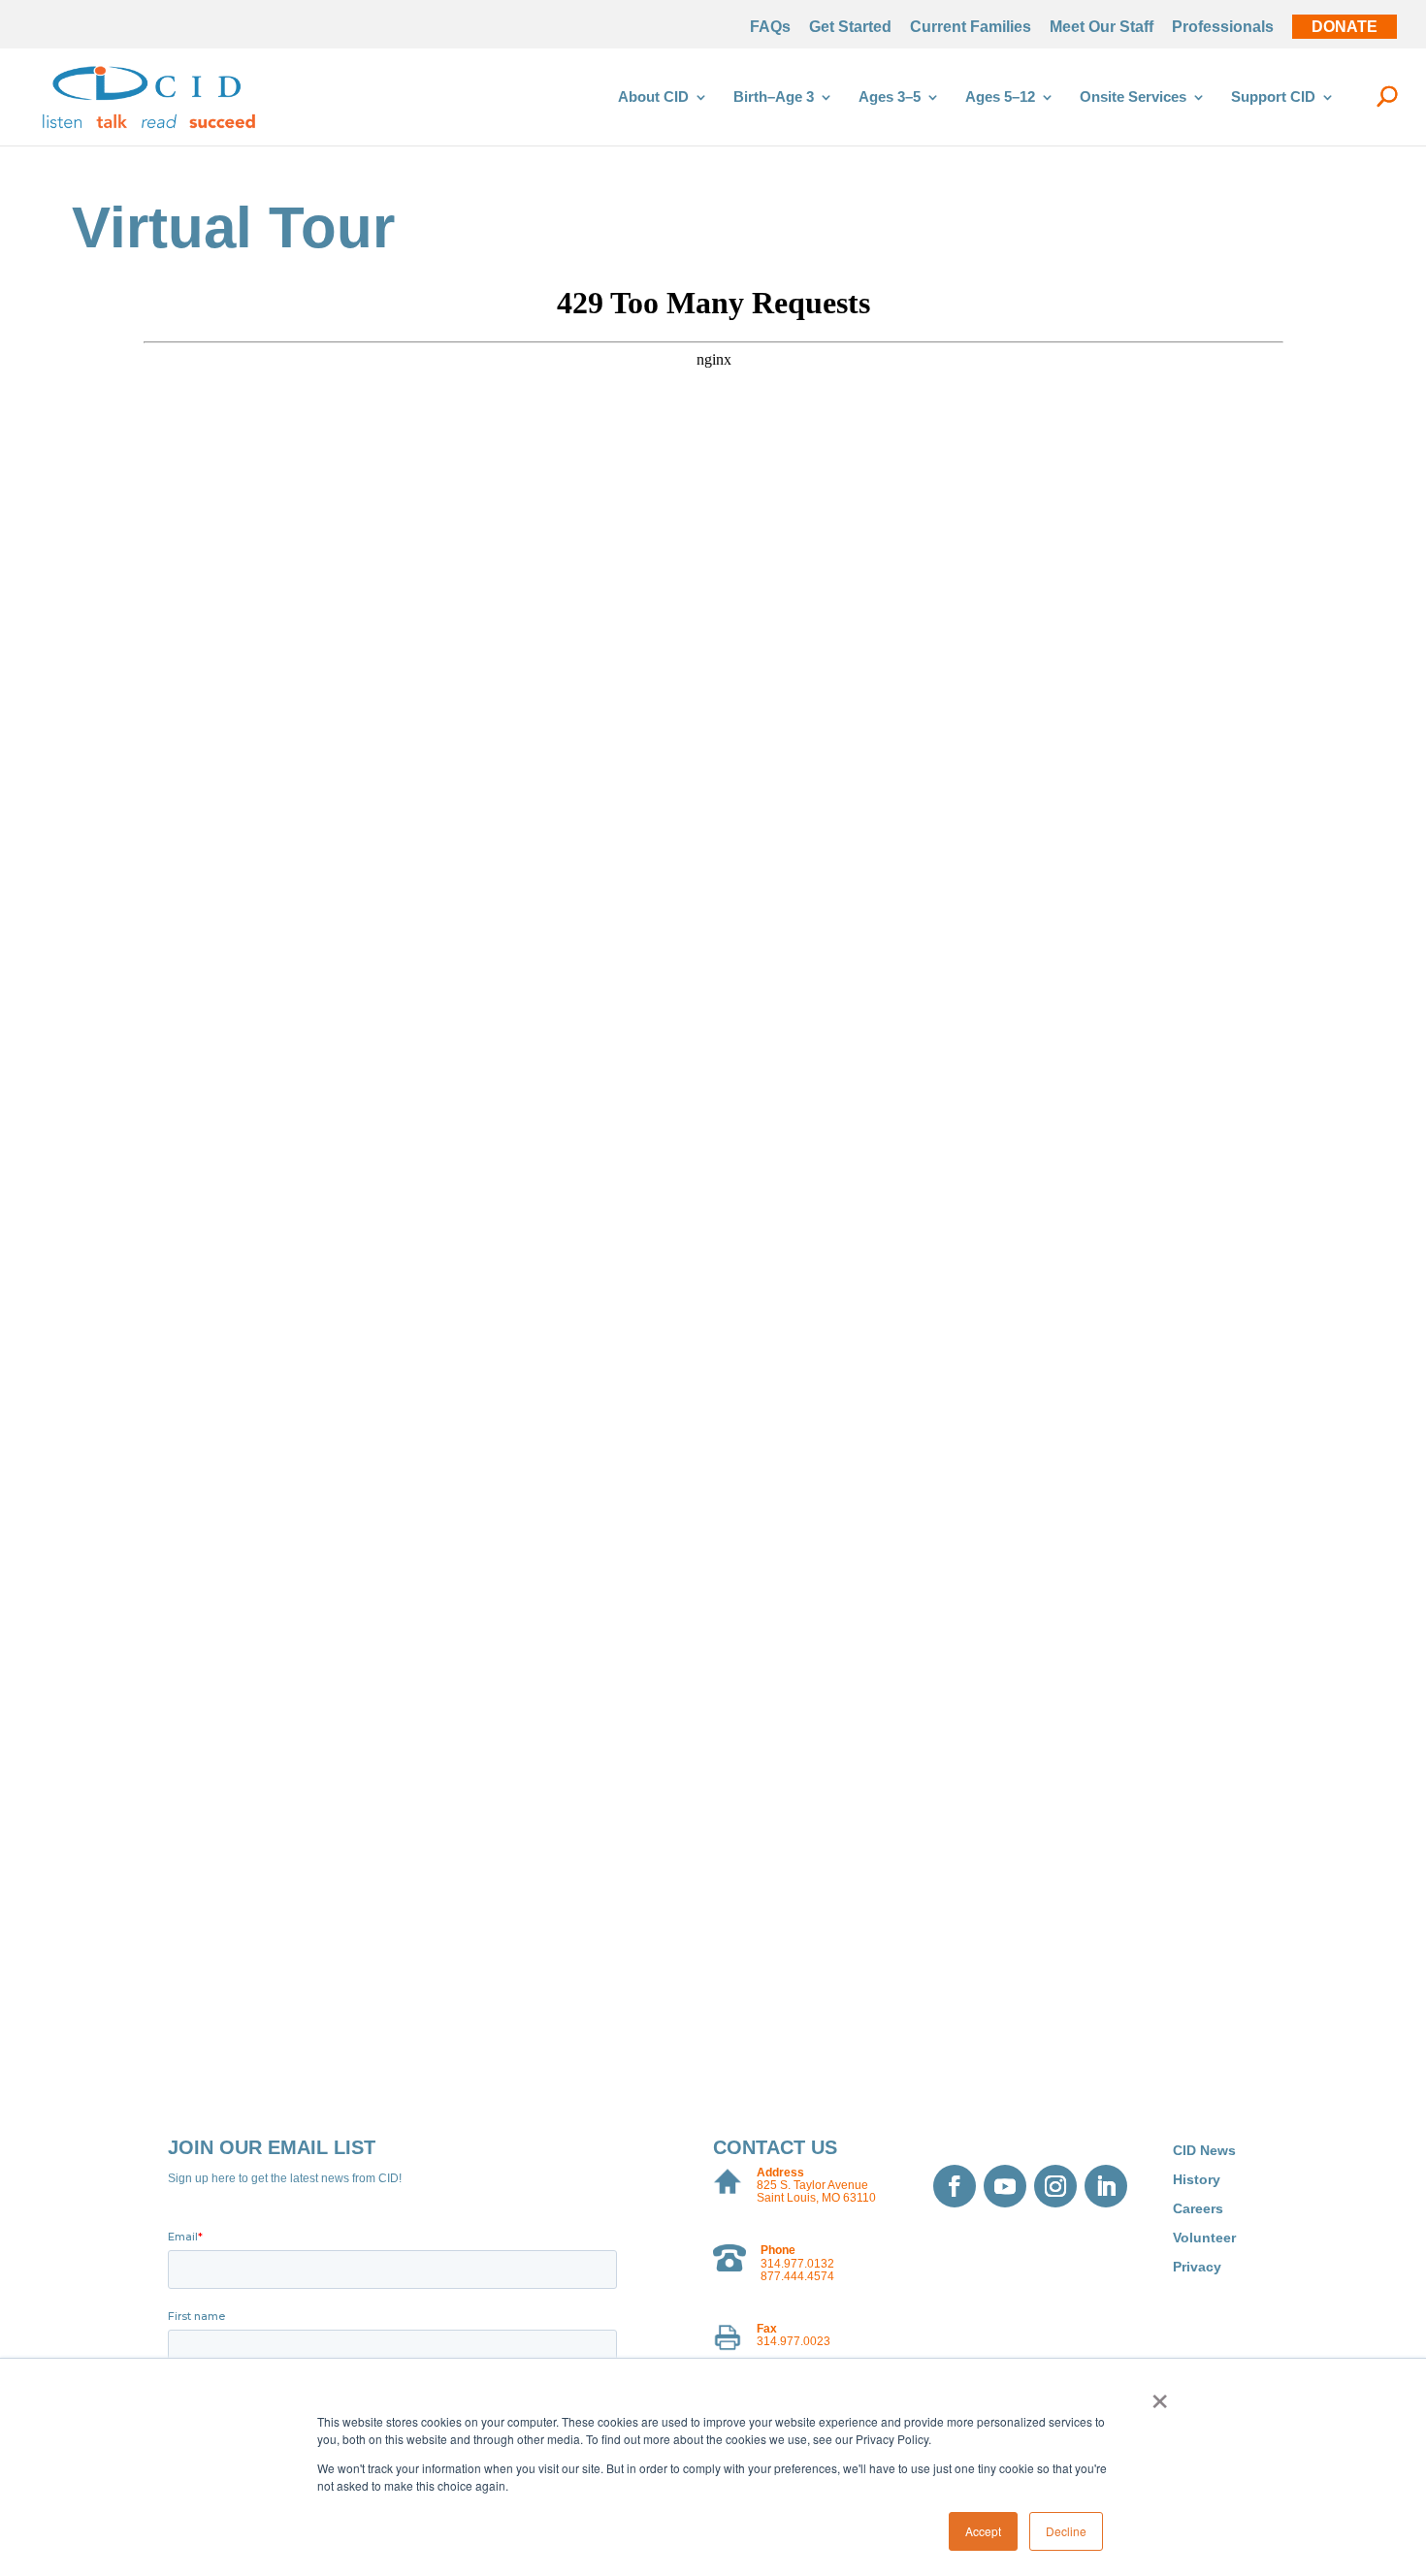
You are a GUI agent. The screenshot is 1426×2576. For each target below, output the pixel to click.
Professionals (1223, 27)
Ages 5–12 (1000, 97)
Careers (1198, 2209)
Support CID (1273, 97)
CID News (1204, 2151)
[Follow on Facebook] (955, 2186)
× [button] (1160, 2395)
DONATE (1345, 27)
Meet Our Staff (1102, 27)
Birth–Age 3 (774, 97)
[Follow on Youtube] (1005, 2186)
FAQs (770, 27)
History (1197, 2180)
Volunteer (1204, 2238)
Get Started (850, 27)
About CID (653, 97)
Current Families (971, 27)
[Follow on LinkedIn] (1106, 2186)
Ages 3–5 (890, 97)
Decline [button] (1066, 2531)
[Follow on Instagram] (1055, 2186)
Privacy (1197, 2267)
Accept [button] (983, 2531)
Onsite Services (1133, 97)
